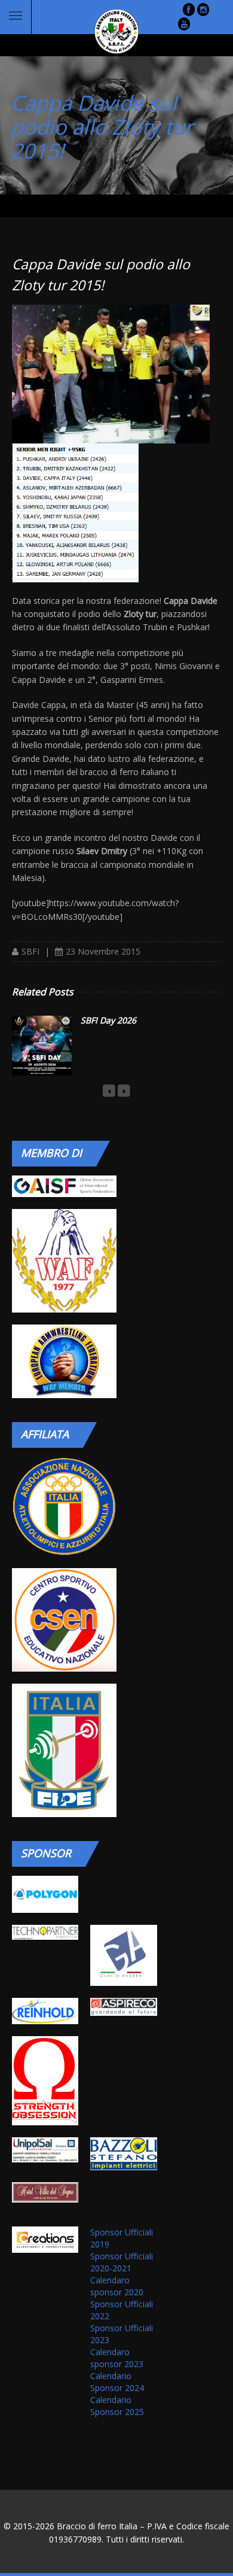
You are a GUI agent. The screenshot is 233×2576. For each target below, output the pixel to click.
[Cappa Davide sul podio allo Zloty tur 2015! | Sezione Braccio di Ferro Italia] (108, 31)
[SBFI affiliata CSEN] (64, 1620)
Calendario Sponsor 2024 (117, 2382)
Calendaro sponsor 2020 (117, 2286)
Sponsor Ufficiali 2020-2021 (122, 2262)
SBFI (30, 951)
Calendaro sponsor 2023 (117, 2358)
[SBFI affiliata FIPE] (64, 1750)
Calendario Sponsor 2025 (117, 2406)
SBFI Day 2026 (108, 1020)
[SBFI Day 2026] (42, 1046)
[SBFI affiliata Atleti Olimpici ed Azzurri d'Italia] (64, 1506)
